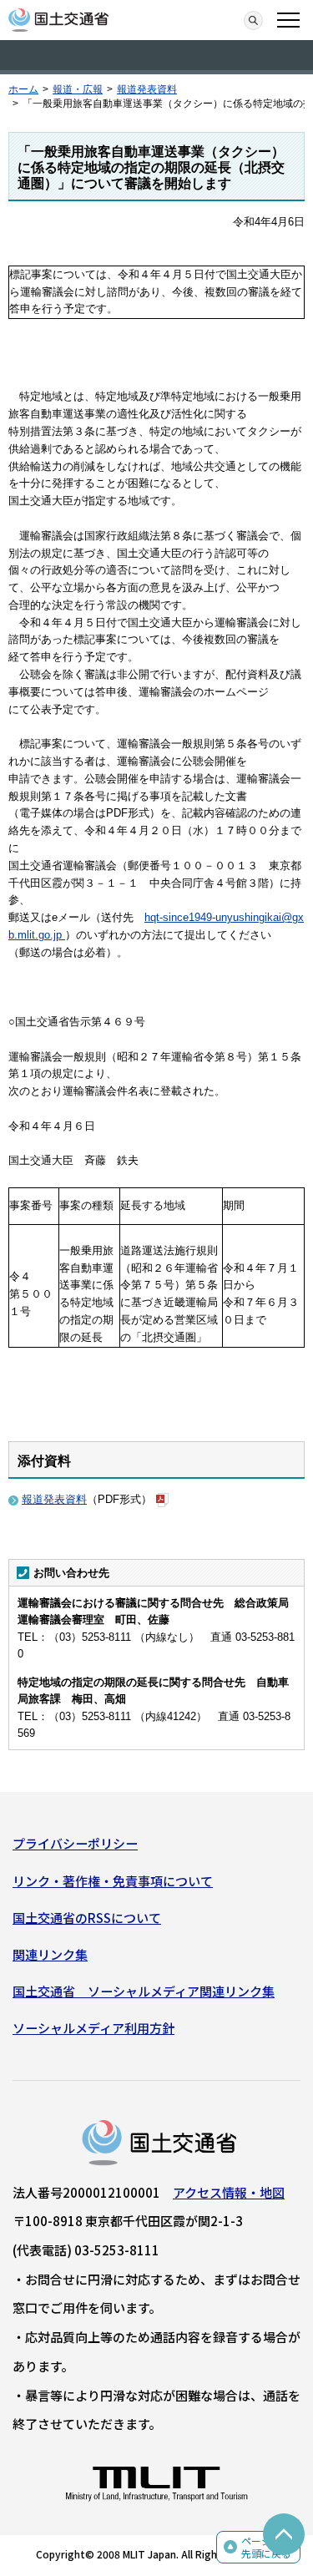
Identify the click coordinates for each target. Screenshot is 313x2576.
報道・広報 (78, 89)
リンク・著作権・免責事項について (113, 1881)
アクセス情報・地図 (229, 2192)
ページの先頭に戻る (266, 2547)
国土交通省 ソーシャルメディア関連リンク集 (144, 1991)
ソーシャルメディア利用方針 (93, 2028)
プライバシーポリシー (75, 1843)
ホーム (23, 89)
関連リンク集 (50, 1954)
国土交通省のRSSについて (87, 1918)
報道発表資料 (147, 89)
